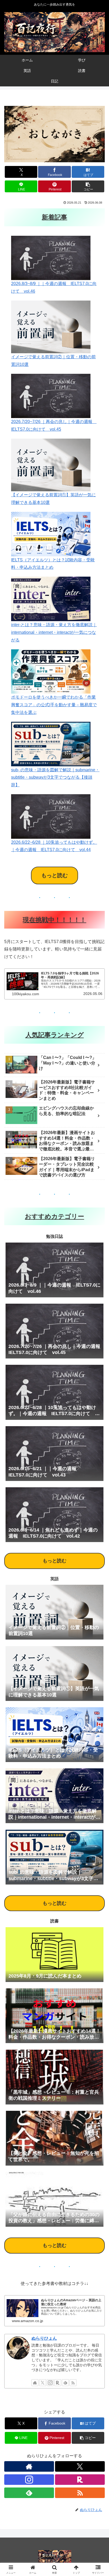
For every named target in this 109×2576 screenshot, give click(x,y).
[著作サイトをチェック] (35, 2383)
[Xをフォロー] (43, 2383)
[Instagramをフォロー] (50, 2383)
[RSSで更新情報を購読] (73, 2383)
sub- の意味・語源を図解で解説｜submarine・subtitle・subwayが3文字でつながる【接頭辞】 (55, 777)
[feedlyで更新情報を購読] (65, 2383)
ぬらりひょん (44, 2338)
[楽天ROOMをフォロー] (58, 2383)
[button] (88, 186)
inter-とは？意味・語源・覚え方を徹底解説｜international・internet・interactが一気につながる (54, 632)
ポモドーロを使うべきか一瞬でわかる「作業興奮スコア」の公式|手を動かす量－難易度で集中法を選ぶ (54, 705)
